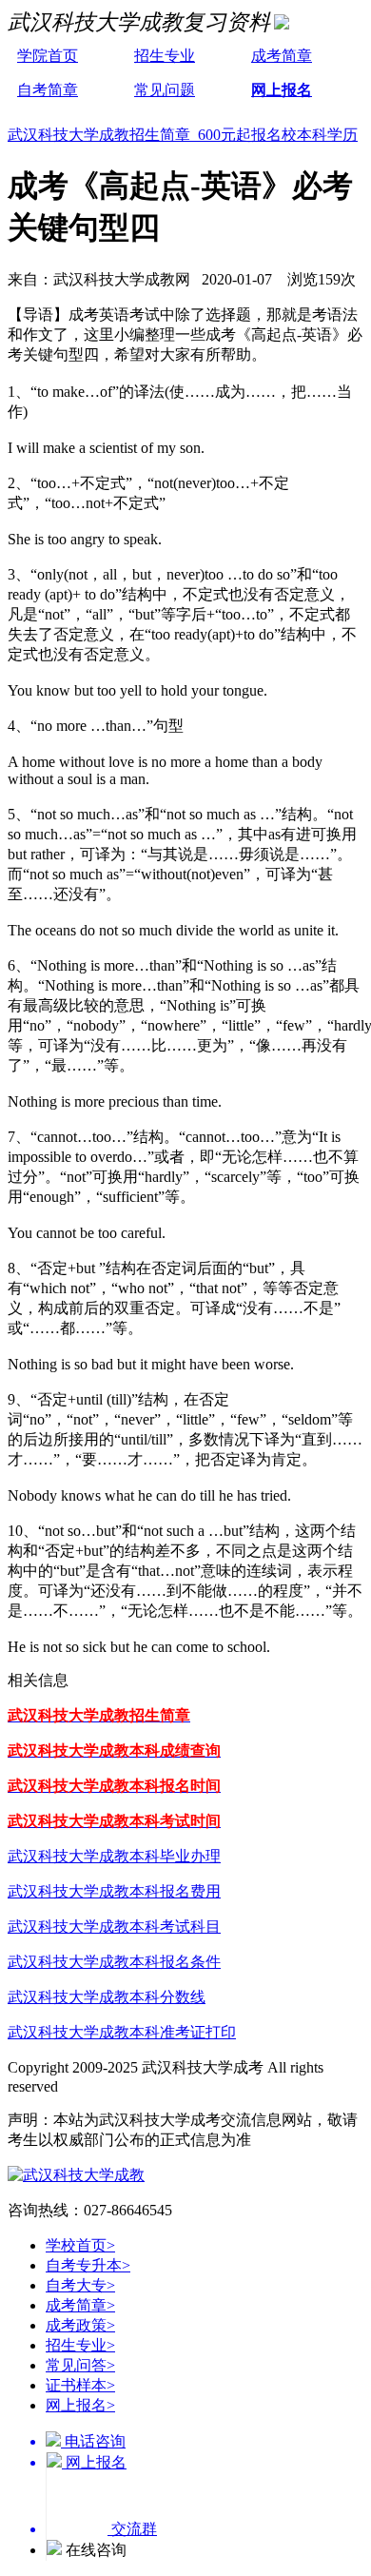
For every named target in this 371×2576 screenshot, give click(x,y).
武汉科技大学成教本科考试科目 (114, 1927)
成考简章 (282, 56)
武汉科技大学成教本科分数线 (107, 1997)
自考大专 (80, 2285)
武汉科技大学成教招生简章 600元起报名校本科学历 (183, 135)
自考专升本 (88, 2265)
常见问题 (165, 90)
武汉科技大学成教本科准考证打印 (122, 2032)
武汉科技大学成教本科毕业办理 (114, 1856)
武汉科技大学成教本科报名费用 (114, 1891)
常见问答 (80, 2365)
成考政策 (80, 2325)
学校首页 (80, 2245)
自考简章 (48, 90)
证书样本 (80, 2385)
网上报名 (282, 90)
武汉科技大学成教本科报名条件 (114, 1962)
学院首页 (48, 56)
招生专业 (165, 56)
